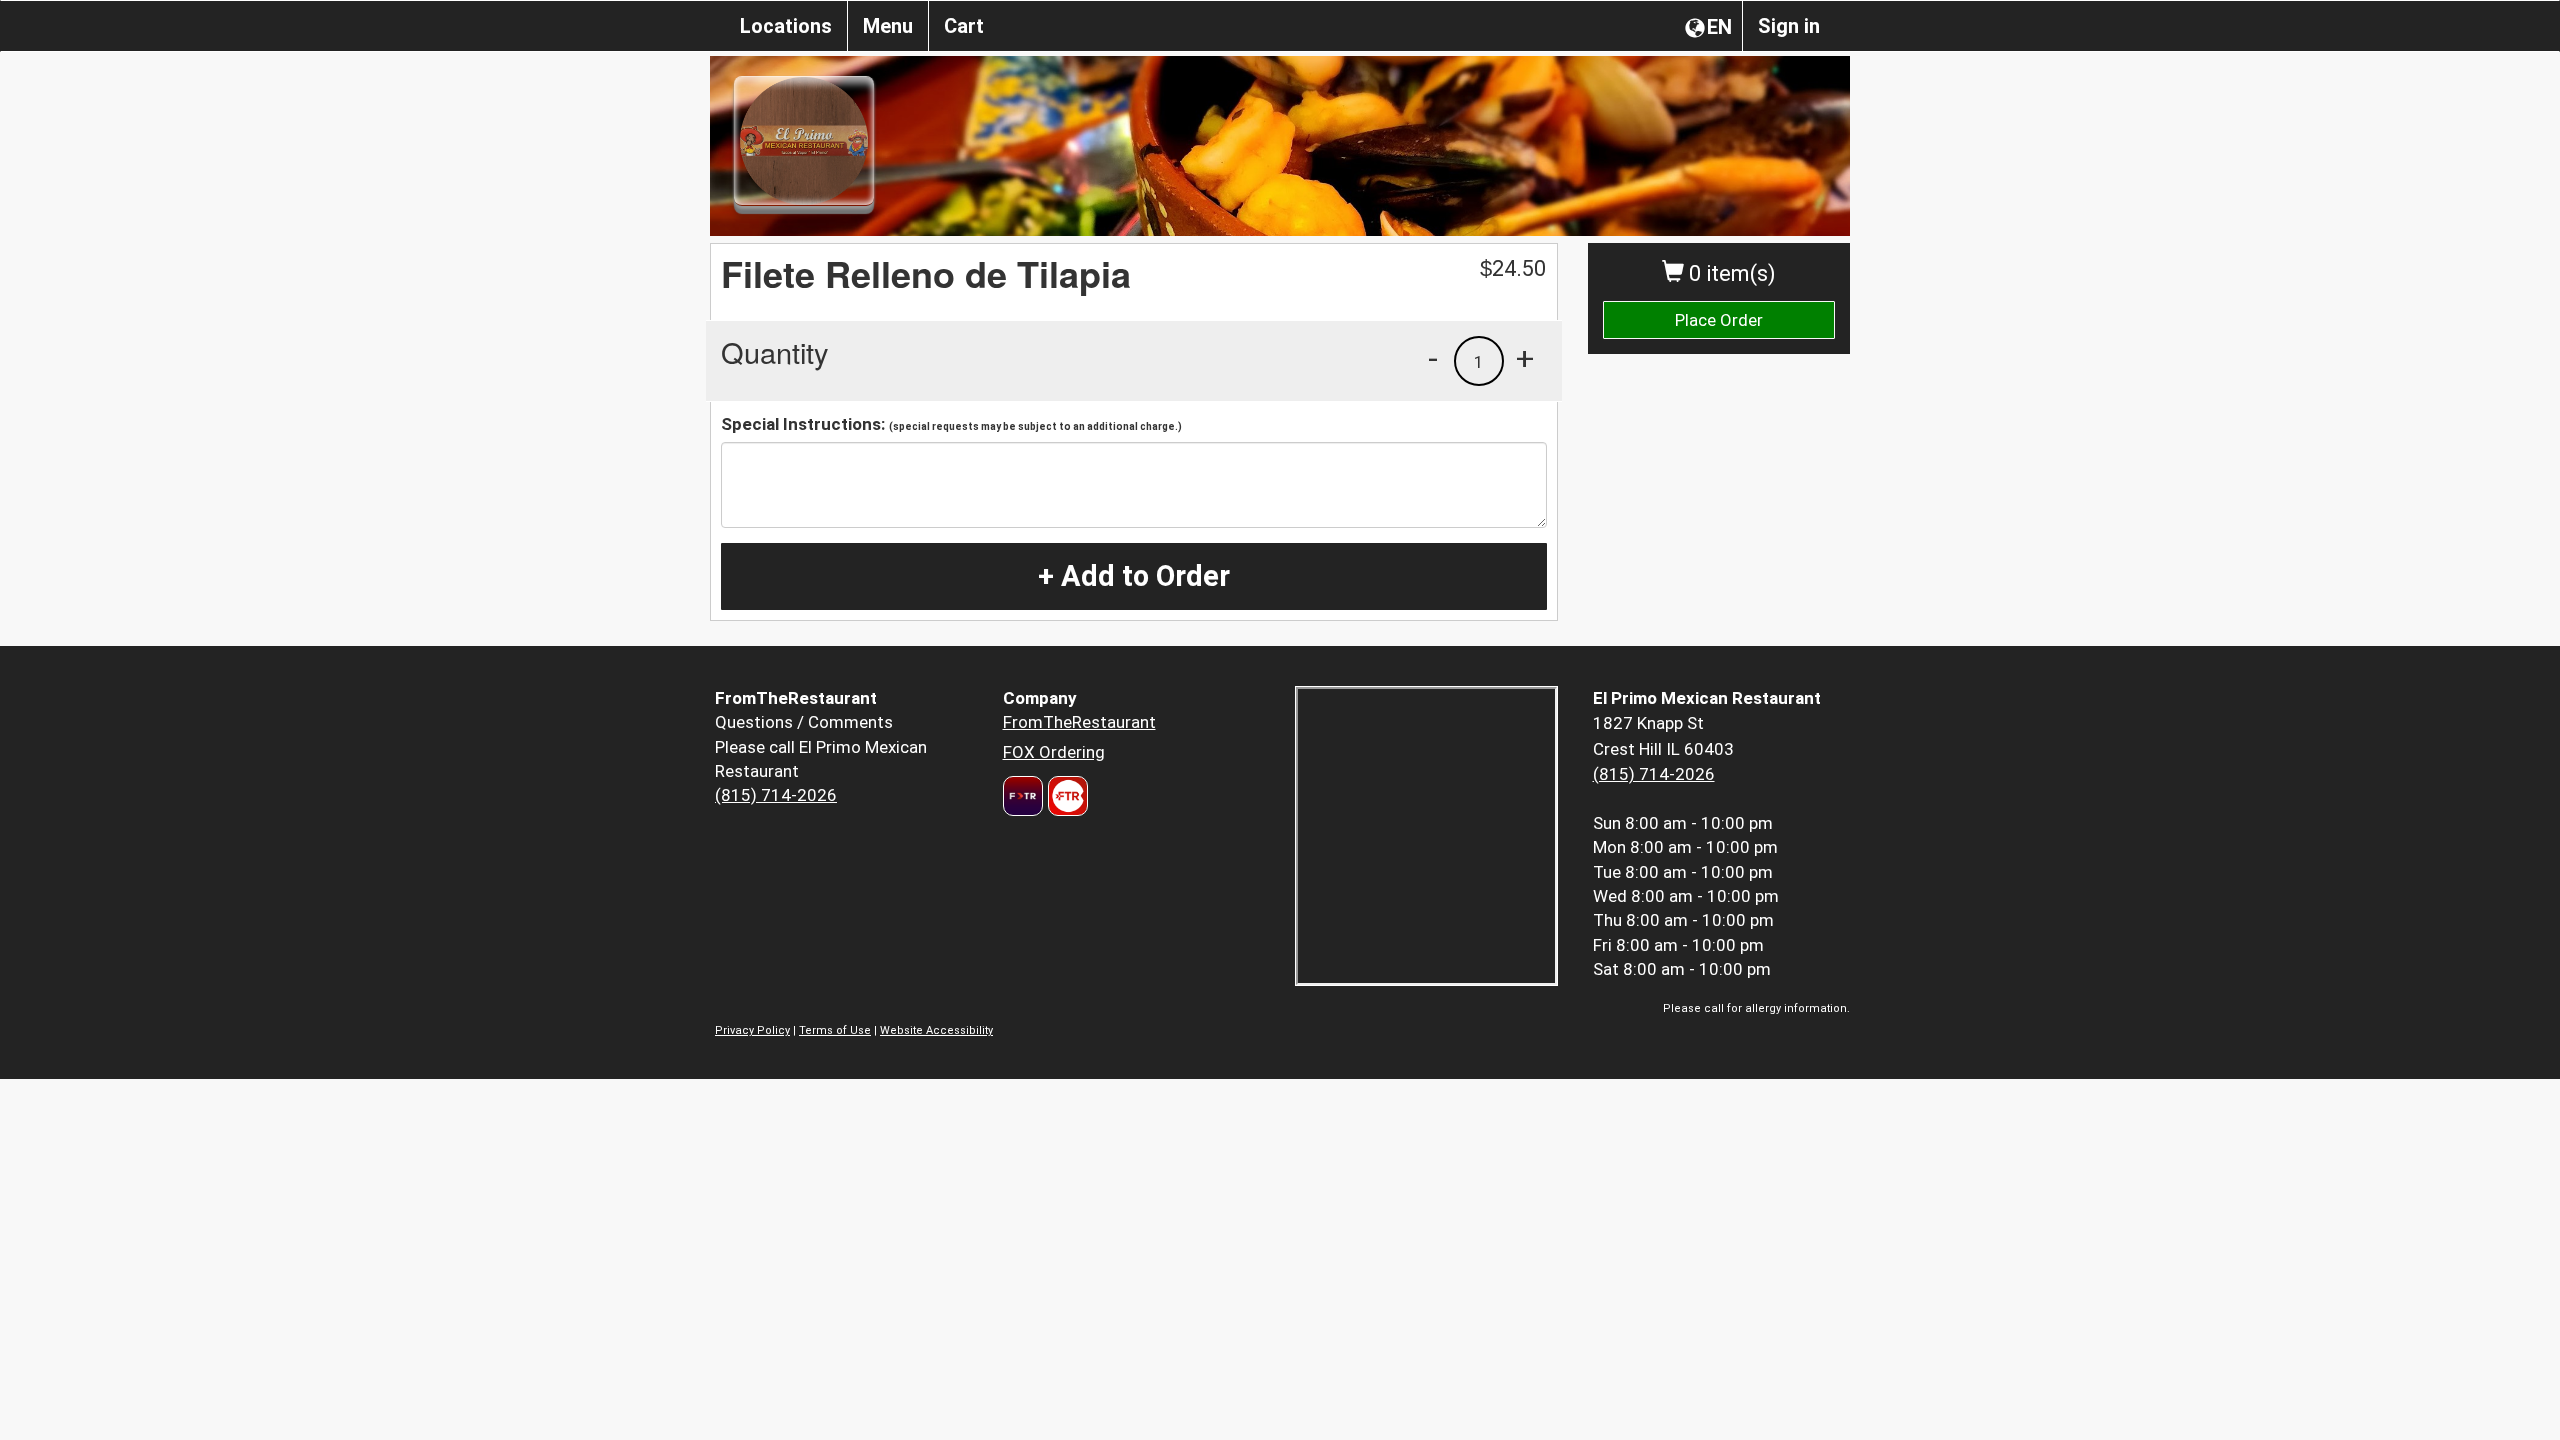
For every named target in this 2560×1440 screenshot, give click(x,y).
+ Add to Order (1134, 576)
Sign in (1789, 26)
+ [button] (1525, 358)
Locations (786, 26)
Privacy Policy (752, 1030)
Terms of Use (835, 1030)
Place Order (1719, 320)
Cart (964, 26)
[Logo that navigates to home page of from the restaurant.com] (1023, 796)
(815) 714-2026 (776, 795)
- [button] (1433, 358)
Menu (888, 26)
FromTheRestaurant (1079, 722)
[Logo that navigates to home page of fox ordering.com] (1065, 796)
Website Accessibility (936, 1030)
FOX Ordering (1054, 752)
